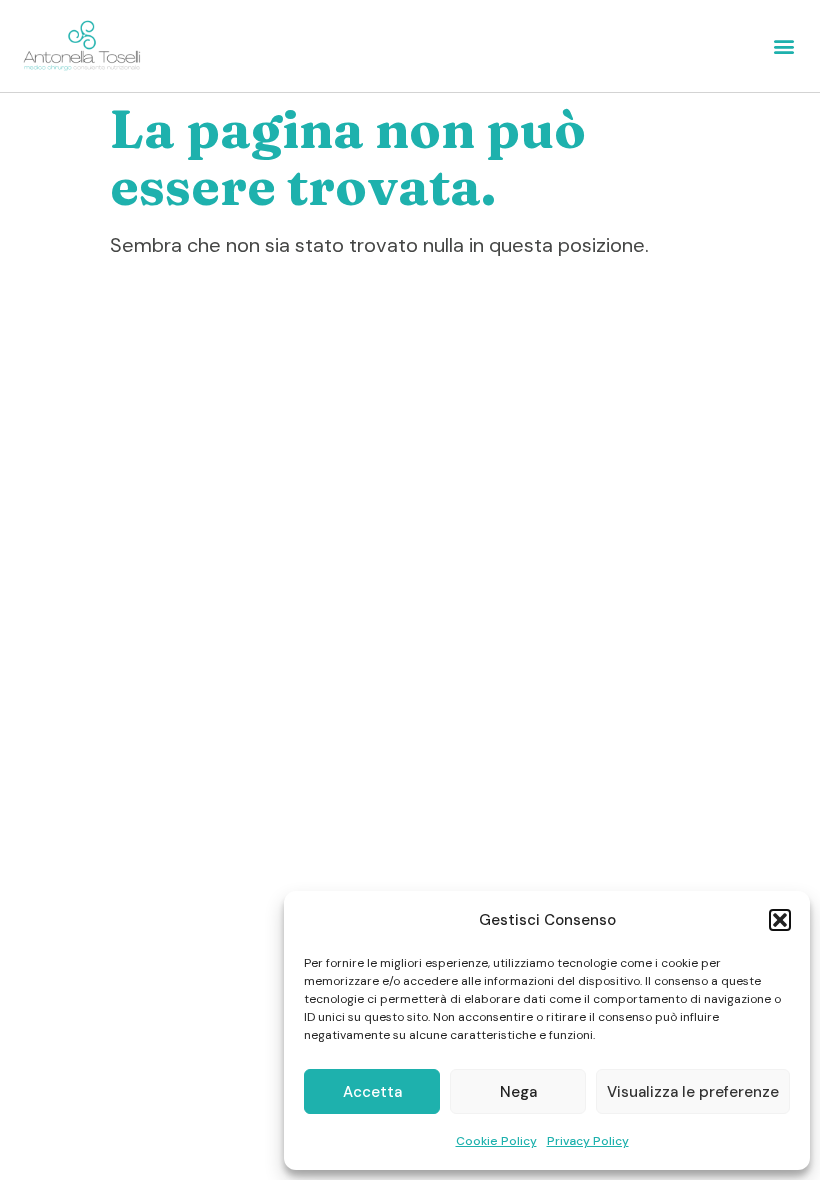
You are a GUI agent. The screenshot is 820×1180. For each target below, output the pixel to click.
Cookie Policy (496, 1141)
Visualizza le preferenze (693, 1092)
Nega (518, 1092)
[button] (780, 920)
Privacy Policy (588, 1141)
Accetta (372, 1092)
